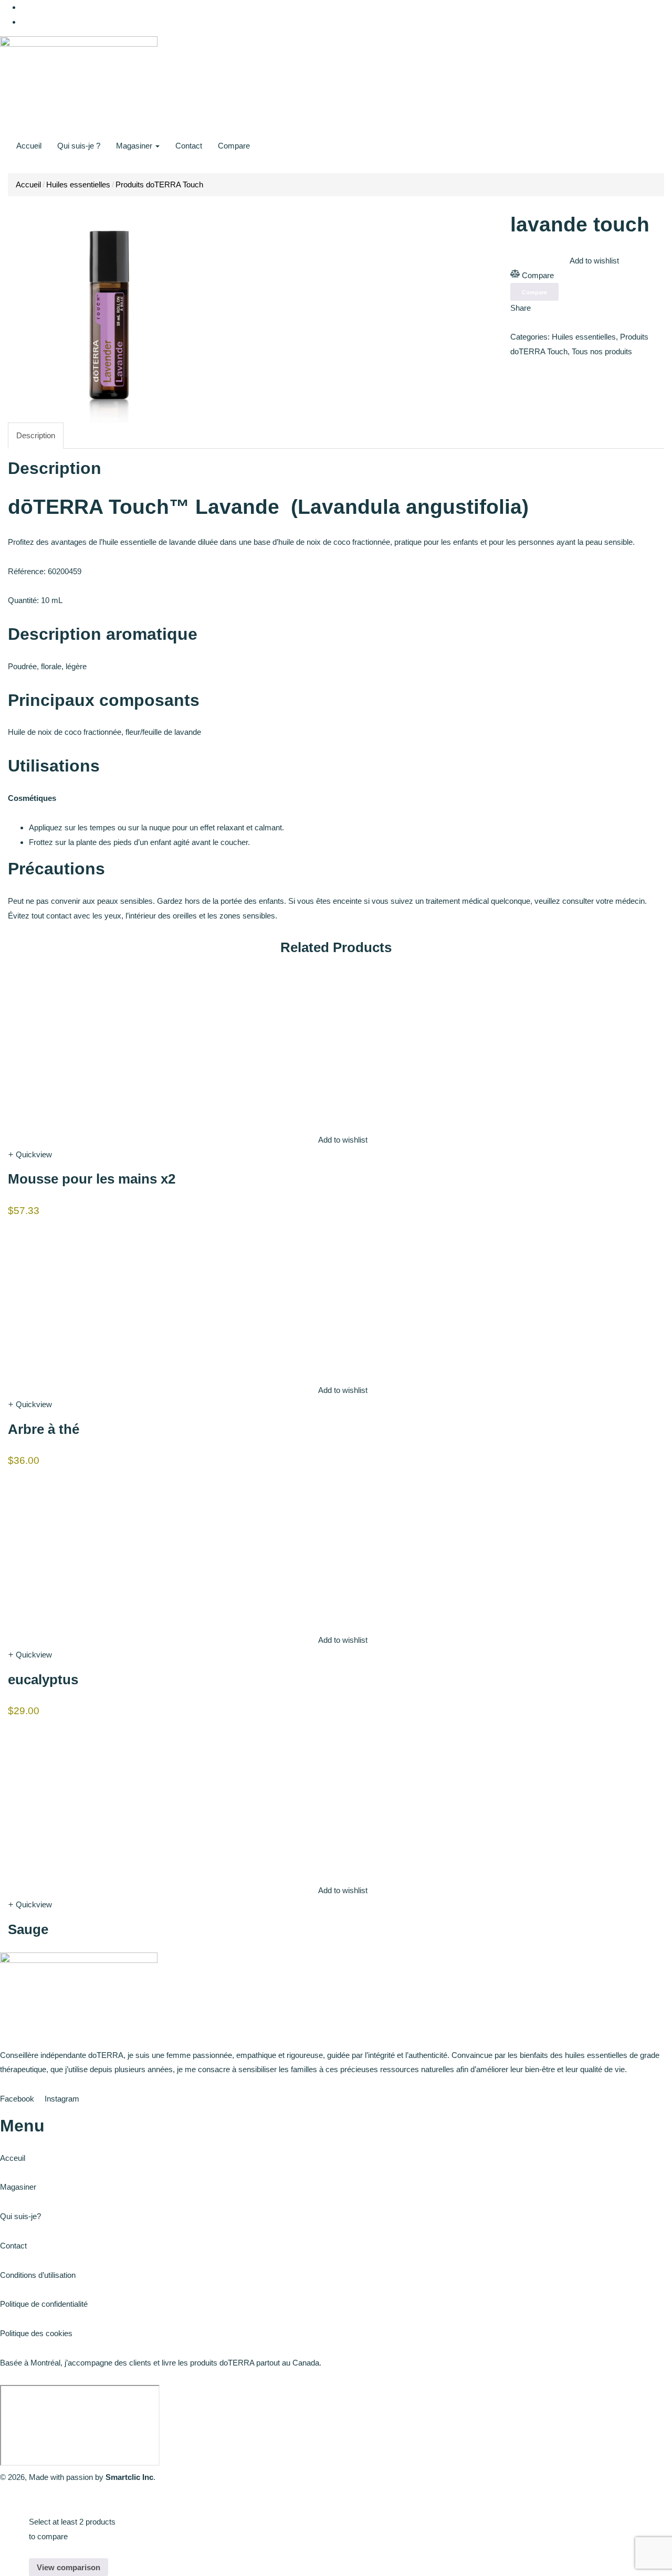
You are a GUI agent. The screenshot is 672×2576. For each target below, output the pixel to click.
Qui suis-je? (20, 2216)
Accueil (29, 146)
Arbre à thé (44, 1429)
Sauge (28, 1929)
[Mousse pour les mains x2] (87, 1048)
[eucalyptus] (87, 1548)
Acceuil (13, 2158)
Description (36, 435)
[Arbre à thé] (87, 1298)
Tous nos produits (602, 351)
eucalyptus (43, 1680)
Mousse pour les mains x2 (92, 1179)
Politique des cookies (36, 2333)
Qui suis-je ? (79, 146)
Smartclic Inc (129, 2477)
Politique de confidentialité (44, 2304)
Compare (234, 146)
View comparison (69, 2567)
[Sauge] (87, 1798)
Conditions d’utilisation (38, 2275)
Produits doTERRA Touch (159, 184)
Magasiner (135, 146)
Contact (189, 146)
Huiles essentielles (78, 184)
